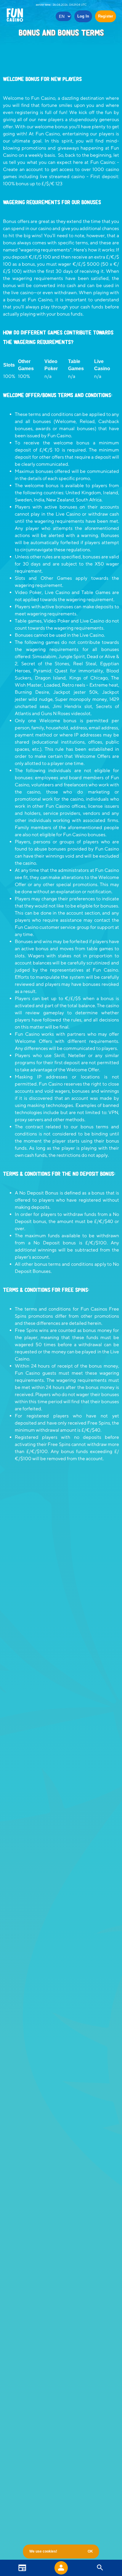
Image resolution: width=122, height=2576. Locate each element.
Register (106, 16)
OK (90, 2551)
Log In (83, 16)
